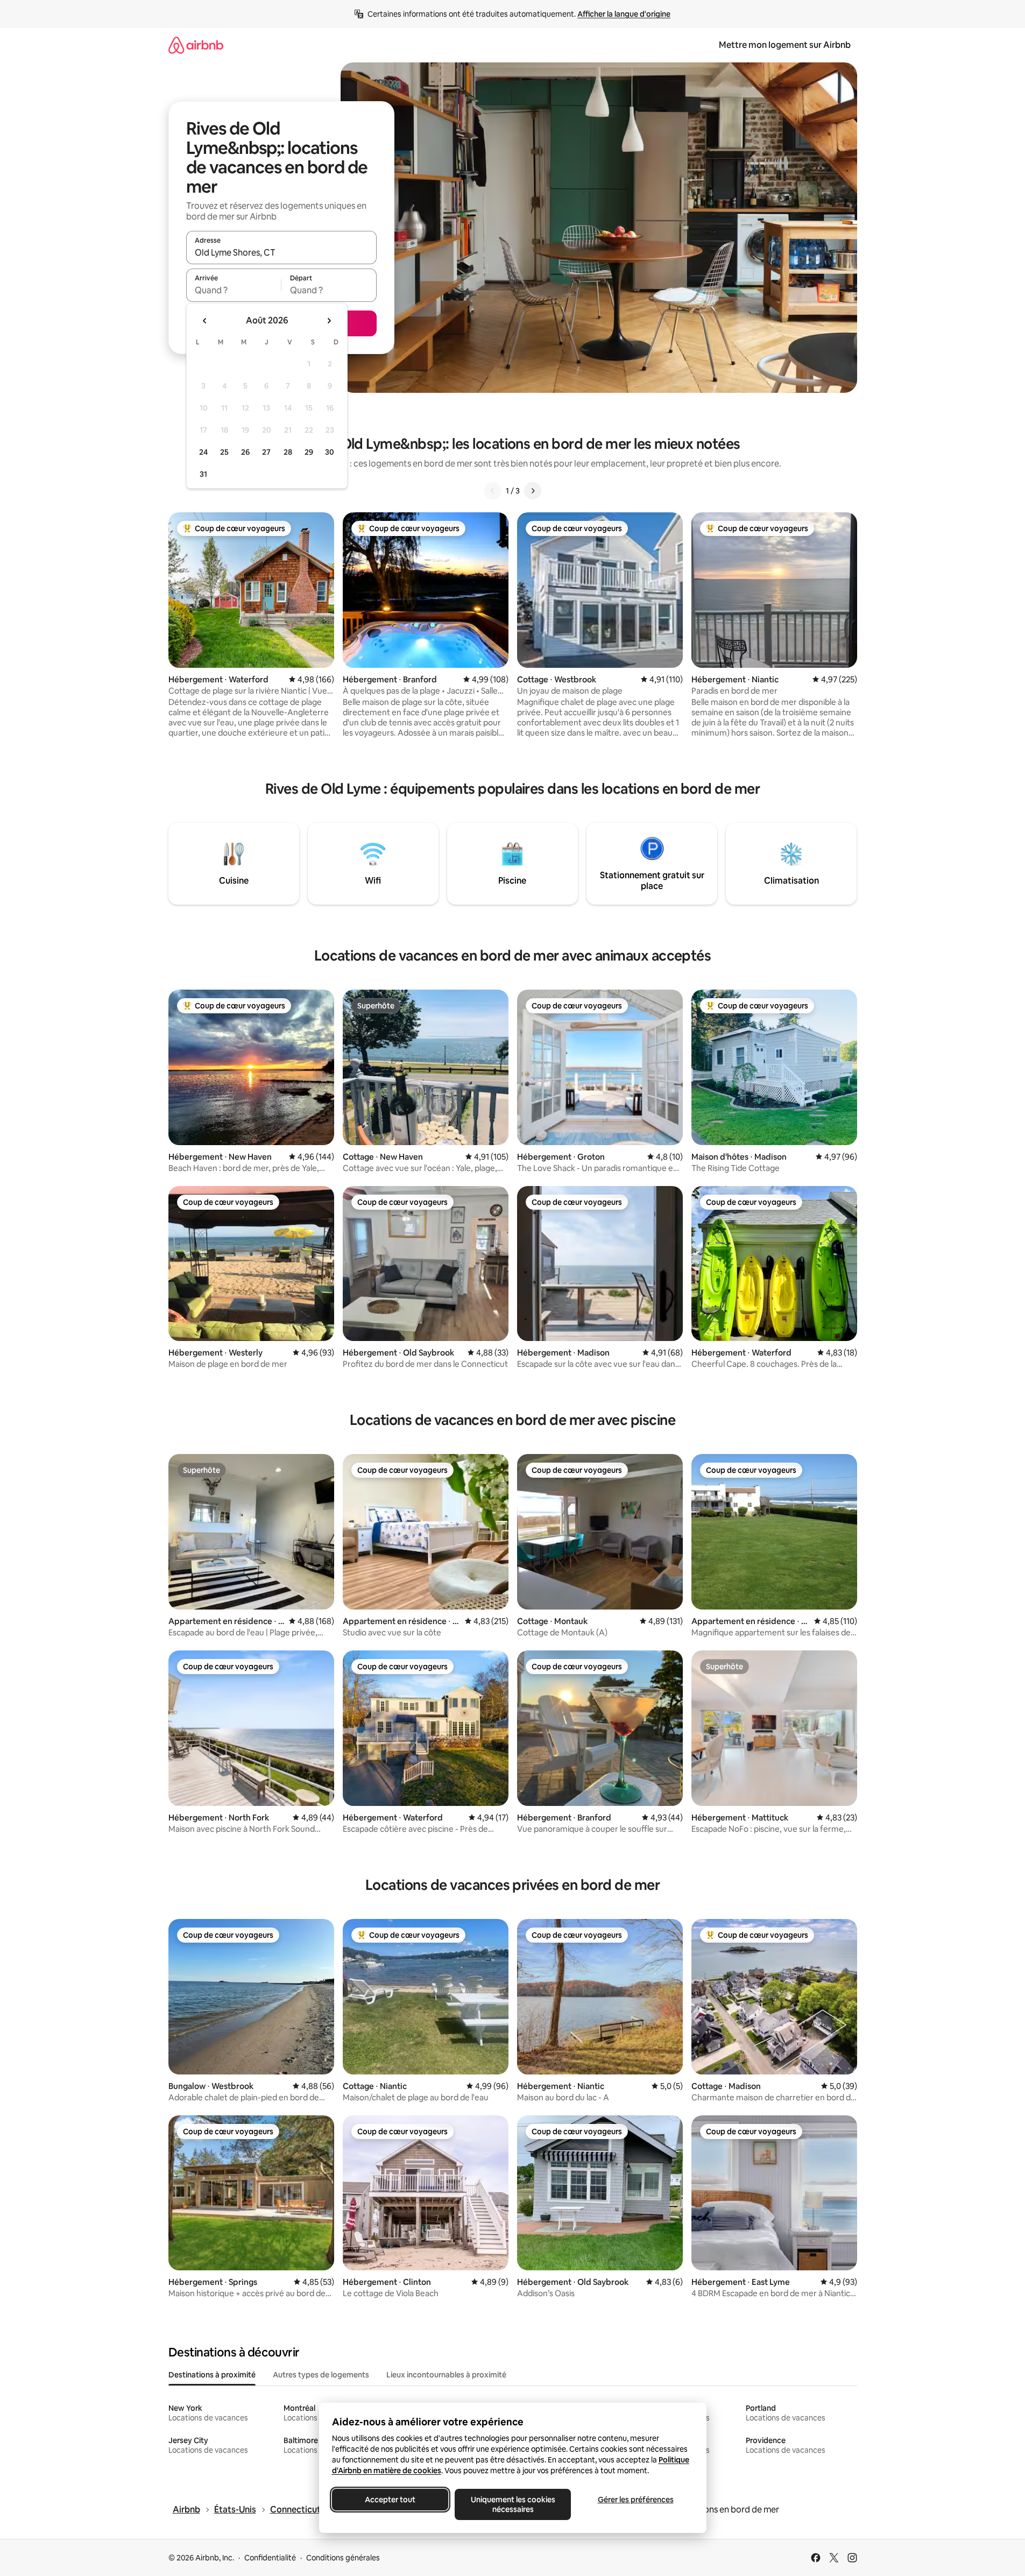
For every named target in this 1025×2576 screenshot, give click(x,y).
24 (203, 452)
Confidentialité (270, 2558)
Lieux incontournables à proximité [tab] (446, 2375)
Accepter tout (390, 2500)
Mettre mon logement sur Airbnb (785, 45)
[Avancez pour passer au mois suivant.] (329, 321)
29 (309, 452)
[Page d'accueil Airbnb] (196, 45)
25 (224, 452)
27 (266, 452)
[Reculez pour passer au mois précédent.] (205, 321)
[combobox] (281, 252)
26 (245, 452)
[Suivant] (533, 491)
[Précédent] (493, 491)
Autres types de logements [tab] (321, 2375)
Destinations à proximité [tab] (212, 2375)
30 (330, 452)
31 (203, 474)
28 (288, 452)
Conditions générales (343, 2558)
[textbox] (234, 290)
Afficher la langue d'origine (624, 14)
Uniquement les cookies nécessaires (512, 2504)
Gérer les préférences (635, 2500)
